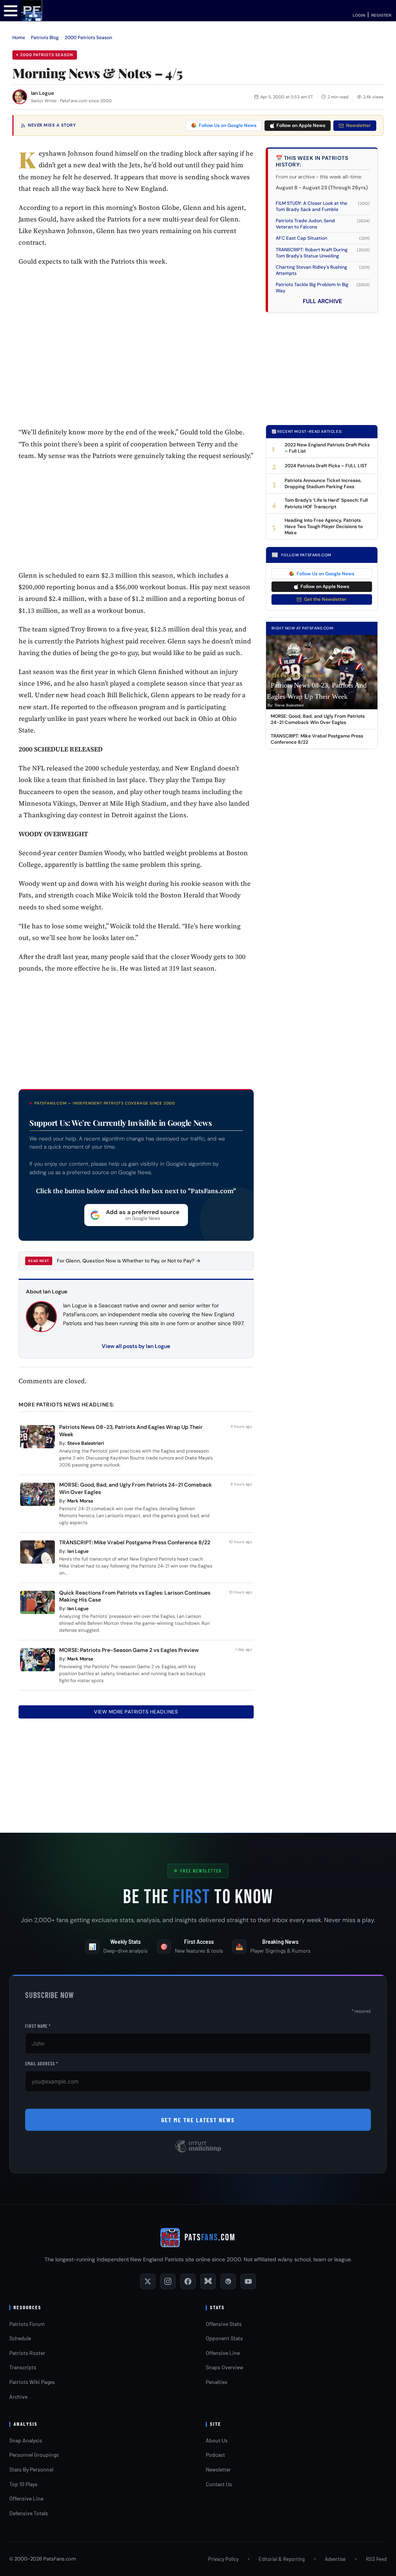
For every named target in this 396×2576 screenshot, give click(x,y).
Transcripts (23, 2367)
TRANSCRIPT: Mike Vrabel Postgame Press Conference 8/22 (135, 1542)
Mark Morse (80, 1501)
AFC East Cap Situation (301, 238)
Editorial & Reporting (282, 2559)
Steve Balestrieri (86, 1443)
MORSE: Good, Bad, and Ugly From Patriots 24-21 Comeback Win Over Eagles (318, 719)
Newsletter (358, 125)
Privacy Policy (223, 2559)
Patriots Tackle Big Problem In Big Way (312, 288)
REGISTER (381, 15)
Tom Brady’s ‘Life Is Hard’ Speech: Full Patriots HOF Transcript (326, 503)
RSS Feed (376, 2559)
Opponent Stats (224, 2338)
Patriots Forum (27, 2324)
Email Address (42, 2063)
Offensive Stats (224, 2324)
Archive (18, 2397)
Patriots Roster (27, 2353)
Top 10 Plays (23, 2484)
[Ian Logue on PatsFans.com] (20, 97)
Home (19, 38)
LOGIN (359, 15)
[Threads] (228, 2281)
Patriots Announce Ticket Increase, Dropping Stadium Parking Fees (323, 484)
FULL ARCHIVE (323, 301)
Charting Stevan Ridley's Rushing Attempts (312, 270)
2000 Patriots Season (88, 38)
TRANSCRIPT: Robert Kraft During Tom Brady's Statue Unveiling (312, 253)
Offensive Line (223, 2353)
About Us (217, 2440)
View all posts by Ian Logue (136, 1346)
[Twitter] (148, 2281)
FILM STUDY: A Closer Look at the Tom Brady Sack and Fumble (312, 206)
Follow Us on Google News (228, 125)
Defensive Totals (29, 2513)
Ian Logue (43, 93)
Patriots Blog (45, 38)
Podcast (215, 2455)
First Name (38, 2026)
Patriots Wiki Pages (32, 2382)
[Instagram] (168, 2281)
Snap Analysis (26, 2440)
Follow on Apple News (301, 125)
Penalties (217, 2382)
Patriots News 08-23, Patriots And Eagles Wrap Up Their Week (317, 691)
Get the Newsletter (325, 599)
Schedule (20, 2338)
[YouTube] (248, 2281)
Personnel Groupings (34, 2455)
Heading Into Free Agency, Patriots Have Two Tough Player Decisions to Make (324, 527)
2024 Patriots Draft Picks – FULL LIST (326, 466)
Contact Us (219, 2484)
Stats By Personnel (31, 2469)
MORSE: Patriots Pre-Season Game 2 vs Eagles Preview (129, 1650)
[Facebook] (188, 2281)
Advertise (335, 2559)
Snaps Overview (224, 2367)
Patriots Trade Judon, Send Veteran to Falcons (305, 224)
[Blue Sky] (208, 2281)
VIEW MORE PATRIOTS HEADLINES (136, 1712)
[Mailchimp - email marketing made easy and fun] (198, 2152)
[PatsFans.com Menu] (11, 10)
